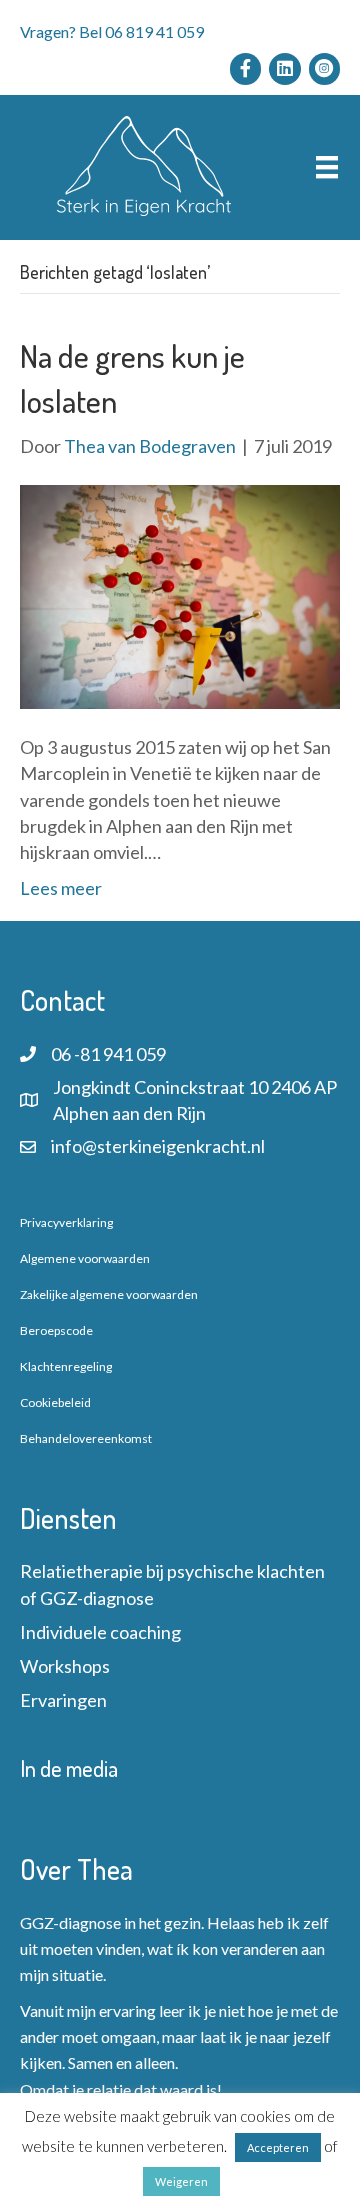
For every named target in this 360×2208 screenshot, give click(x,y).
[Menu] (327, 167)
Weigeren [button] (181, 2181)
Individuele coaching (100, 1632)
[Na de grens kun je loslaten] (180, 595)
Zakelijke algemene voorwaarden (109, 1294)
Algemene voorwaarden (85, 1258)
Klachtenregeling (66, 1366)
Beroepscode (56, 1330)
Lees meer (61, 888)
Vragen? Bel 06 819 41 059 (112, 31)
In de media (69, 1768)
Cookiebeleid (55, 1402)
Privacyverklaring (66, 1222)
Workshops (65, 1666)
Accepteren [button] (278, 2147)
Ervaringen (63, 1700)
